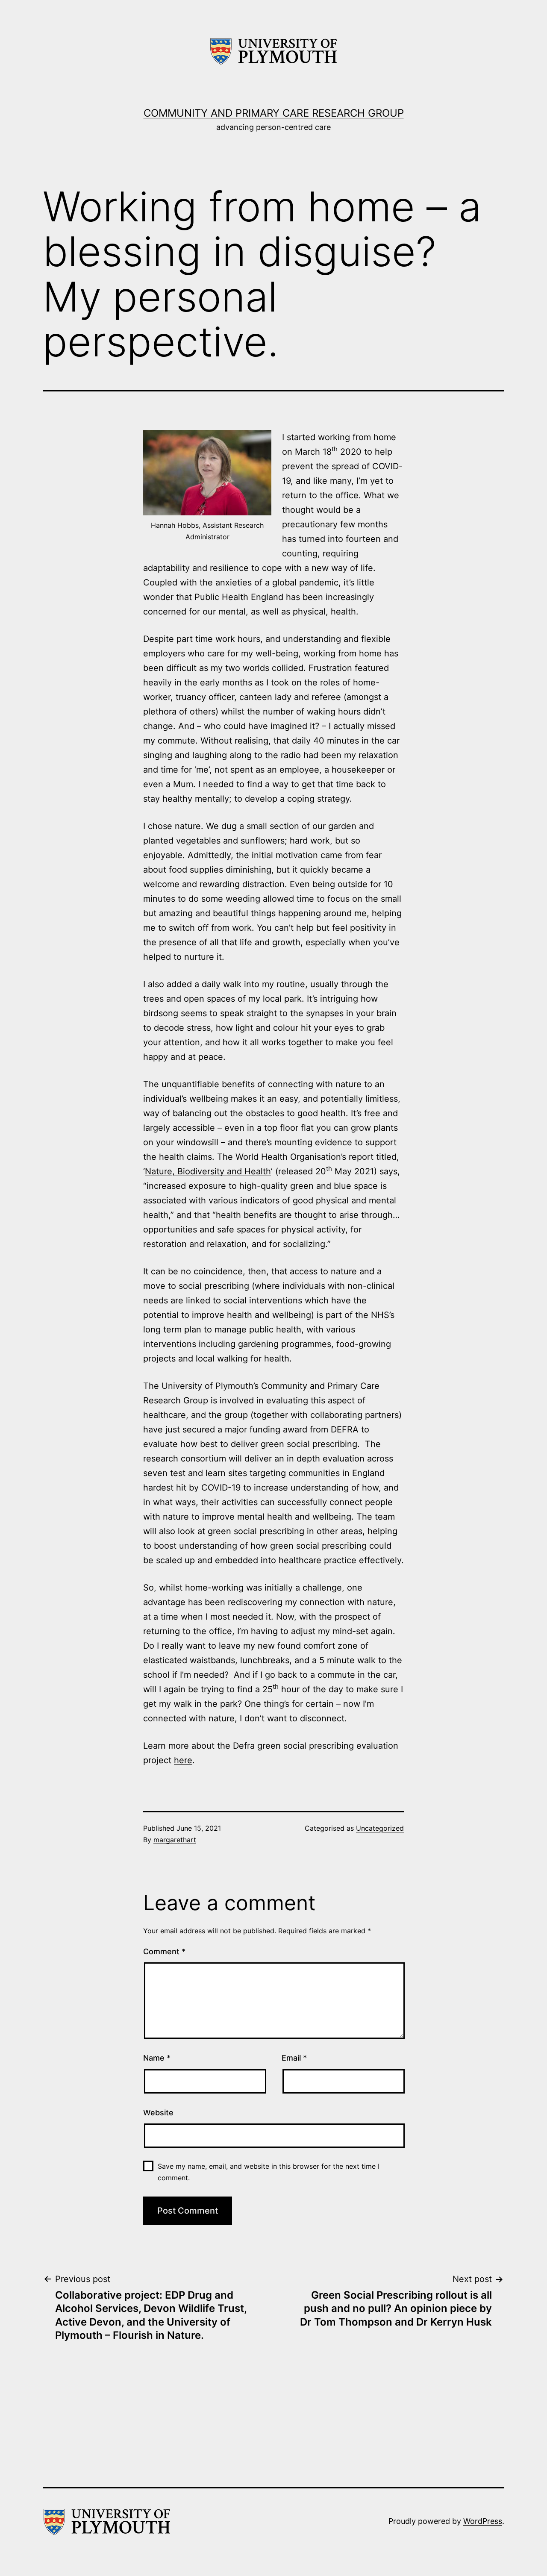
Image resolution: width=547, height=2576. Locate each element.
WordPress (483, 2521)
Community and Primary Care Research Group (274, 113)
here (183, 1760)
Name (157, 2058)
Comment (164, 1951)
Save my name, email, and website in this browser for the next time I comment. (269, 2172)
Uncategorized (380, 1828)
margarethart (175, 1840)
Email (294, 2058)
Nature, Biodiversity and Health (208, 1171)
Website (158, 2113)
